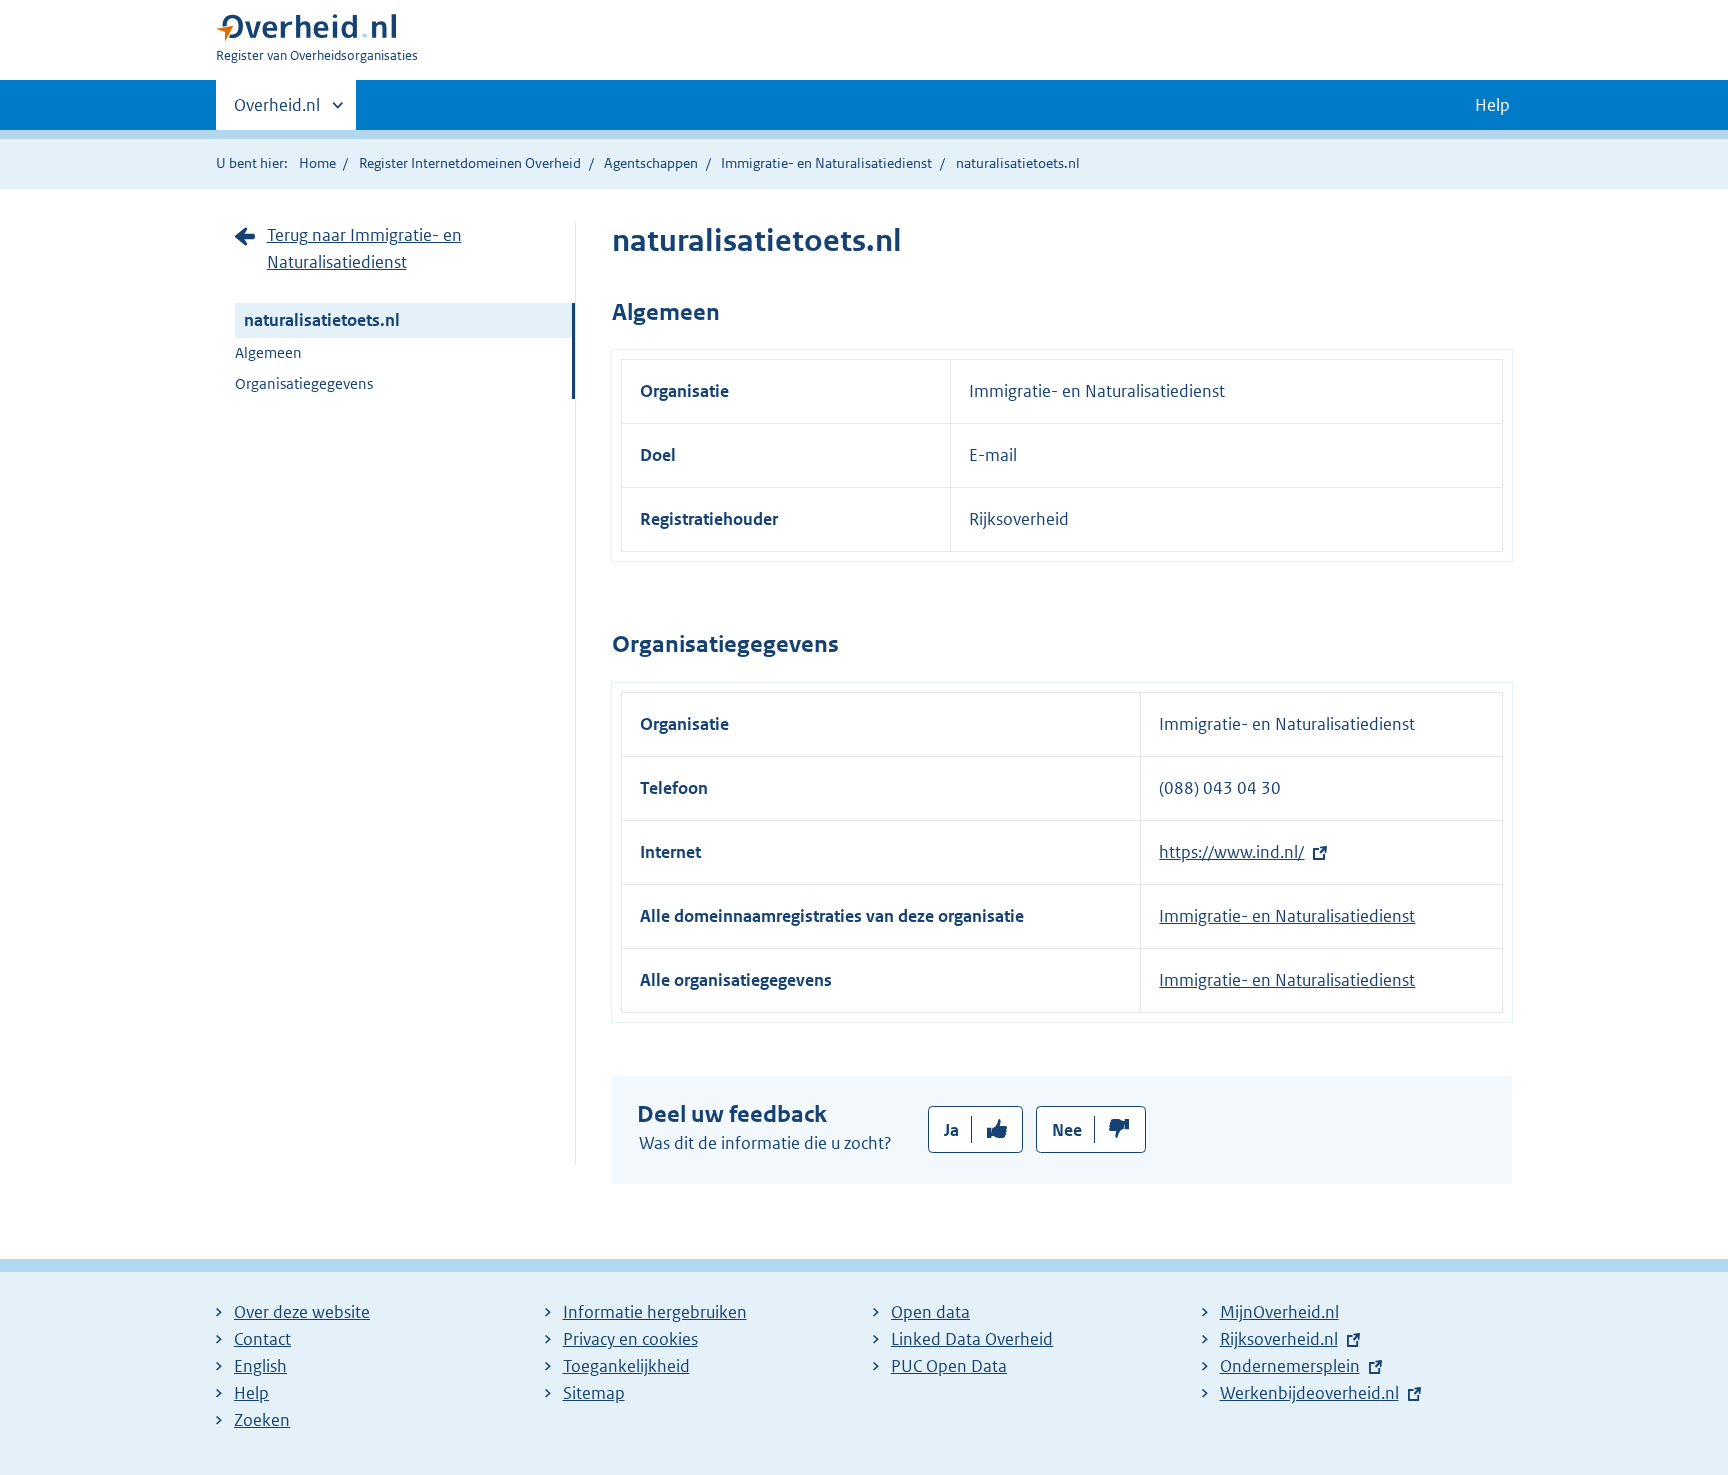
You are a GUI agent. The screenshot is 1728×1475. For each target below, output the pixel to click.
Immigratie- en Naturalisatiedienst (826, 163)
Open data (930, 1312)
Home (317, 163)
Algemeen (268, 352)
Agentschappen (651, 163)
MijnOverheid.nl (1279, 1312)
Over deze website (302, 1312)
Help (251, 1393)
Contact (262, 1339)
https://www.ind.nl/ (1231, 852)
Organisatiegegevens (304, 383)
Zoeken (262, 1420)
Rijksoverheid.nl (1279, 1339)
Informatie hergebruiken (655, 1312)
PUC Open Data (949, 1366)
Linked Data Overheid (972, 1339)
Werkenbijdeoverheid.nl (1309, 1393)
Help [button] (1492, 105)
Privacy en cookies (630, 1339)
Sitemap (594, 1393)
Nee (1067, 1130)
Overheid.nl (277, 112)
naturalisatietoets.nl (322, 320)
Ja (951, 1130)
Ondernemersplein (1290, 1366)
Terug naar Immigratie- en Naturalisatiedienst (364, 248)
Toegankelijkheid (626, 1366)
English (260, 1366)
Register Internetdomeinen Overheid (470, 163)
